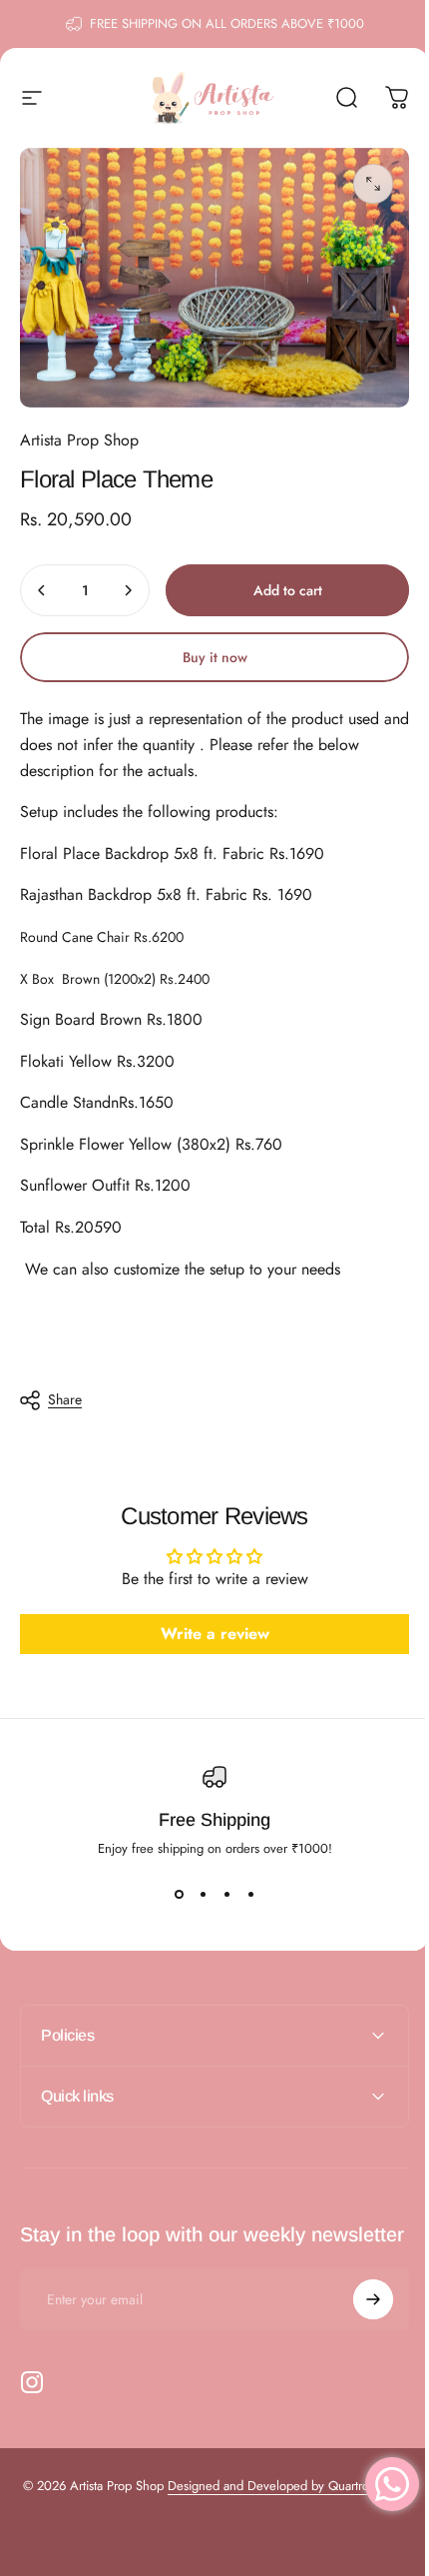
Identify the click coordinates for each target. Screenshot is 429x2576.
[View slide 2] (203, 1894)
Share (65, 1399)
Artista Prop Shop (79, 440)
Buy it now (215, 657)
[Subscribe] (358, 2309)
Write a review (215, 1634)
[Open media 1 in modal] (373, 184)
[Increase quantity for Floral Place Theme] (128, 590)
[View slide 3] (226, 1894)
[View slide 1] (179, 1894)
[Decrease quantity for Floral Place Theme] (42, 590)
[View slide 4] (250, 1894)
